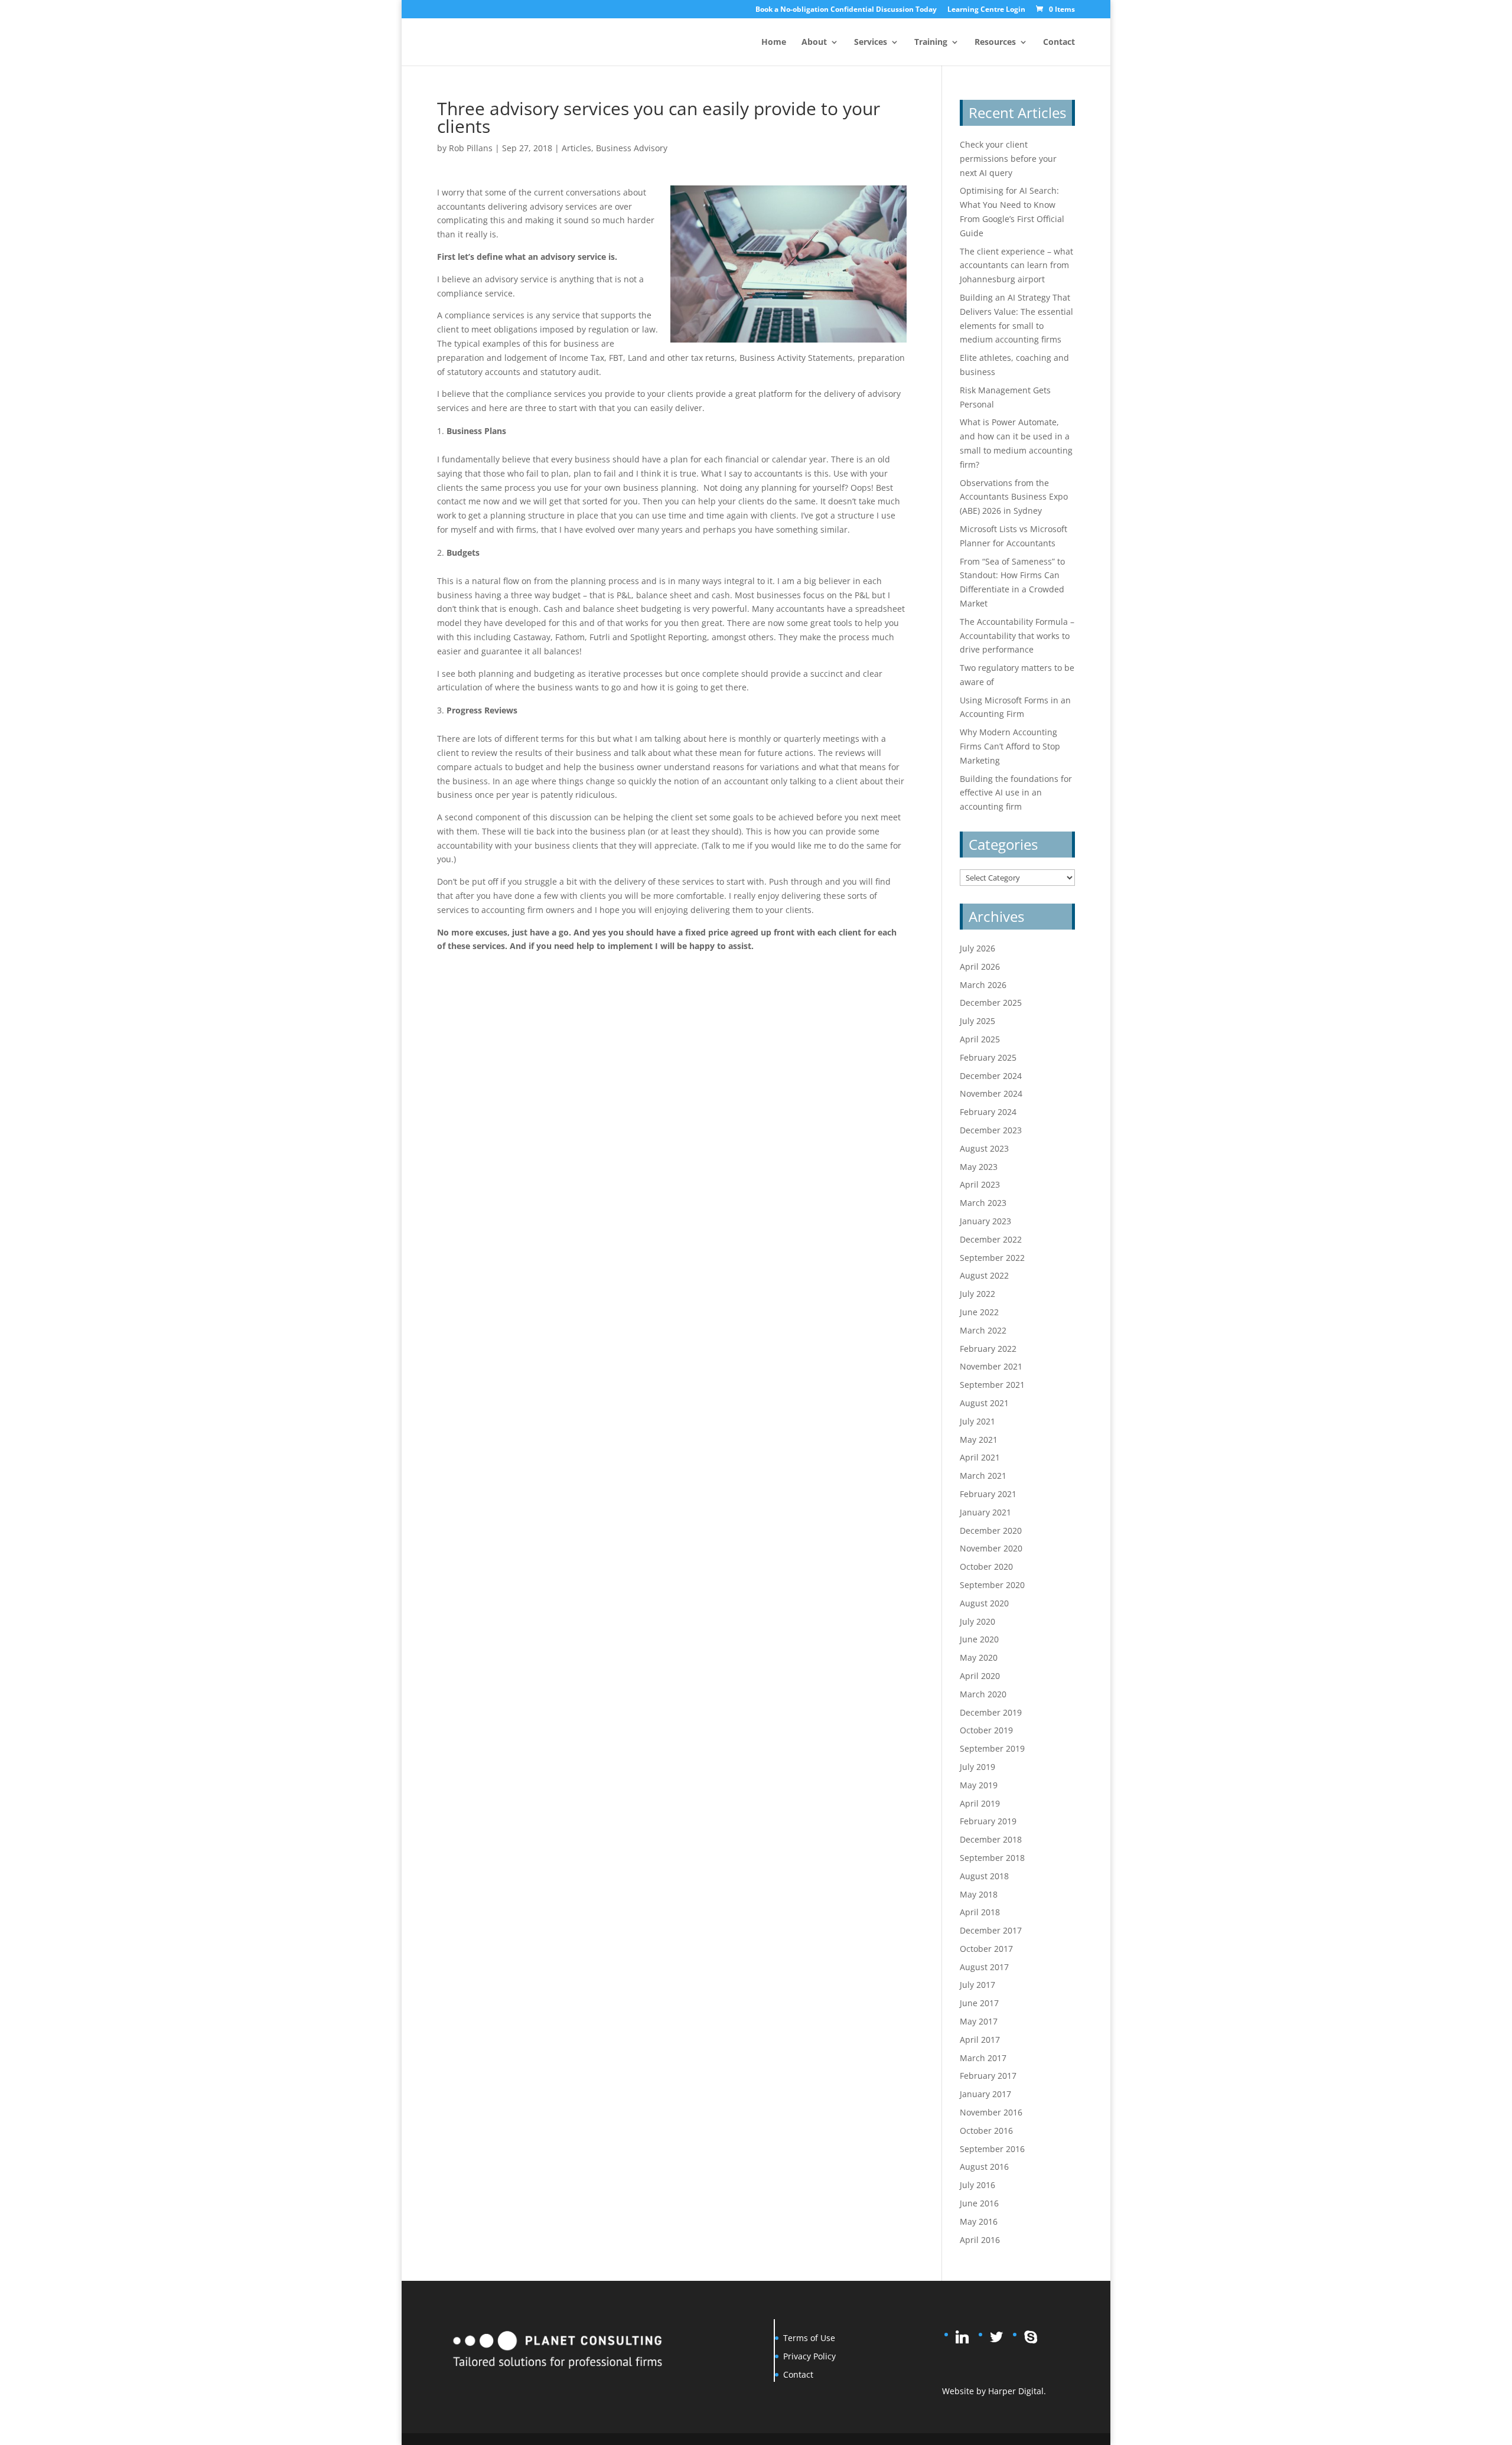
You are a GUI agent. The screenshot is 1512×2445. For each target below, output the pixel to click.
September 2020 (992, 1585)
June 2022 (979, 1312)
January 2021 (985, 1512)
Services (871, 43)
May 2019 (979, 1785)
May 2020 (979, 1657)
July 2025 (977, 1021)
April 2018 (980, 1912)
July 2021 (977, 1421)
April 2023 (980, 1184)
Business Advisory (632, 148)
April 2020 (980, 1676)
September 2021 (992, 1385)
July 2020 (977, 1621)
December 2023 (991, 1130)
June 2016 (979, 2203)
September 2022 (992, 1258)
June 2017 (979, 2003)
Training (931, 43)
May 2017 (979, 2021)
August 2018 (984, 1876)
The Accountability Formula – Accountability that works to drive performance (1017, 636)
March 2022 (983, 1330)
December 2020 (991, 1530)
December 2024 (991, 1076)
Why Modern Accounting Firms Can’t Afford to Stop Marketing (1010, 746)
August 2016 (984, 2167)
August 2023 (984, 1148)
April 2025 (980, 1039)
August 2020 (984, 1603)
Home (774, 43)
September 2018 (992, 1858)
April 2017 (980, 2040)
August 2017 (984, 1967)
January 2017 (985, 2094)
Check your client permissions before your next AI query (1008, 159)
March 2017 (983, 2058)
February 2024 (988, 1112)
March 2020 (983, 1694)
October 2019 (986, 1730)
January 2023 (985, 1221)
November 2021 (991, 1366)
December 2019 (991, 1712)
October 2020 (986, 1567)
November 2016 (991, 2112)
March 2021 (983, 1476)
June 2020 (979, 1639)
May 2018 (979, 1894)
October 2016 (986, 2131)
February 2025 (988, 1057)
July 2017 (977, 1985)
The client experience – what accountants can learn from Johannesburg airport (1016, 265)
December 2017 (991, 1930)
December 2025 (991, 1003)
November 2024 (991, 1093)
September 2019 (992, 1748)
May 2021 (979, 1440)
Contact (1059, 43)
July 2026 (977, 948)
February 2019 (988, 1821)
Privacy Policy (809, 2356)
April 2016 (980, 2240)
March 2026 (983, 985)
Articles (576, 148)
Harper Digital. (1017, 2391)
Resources (995, 43)
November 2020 (991, 1548)
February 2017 (988, 2076)
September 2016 (992, 2149)
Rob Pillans (471, 148)
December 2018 (991, 1839)
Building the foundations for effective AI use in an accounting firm (1016, 793)
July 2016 (977, 2185)
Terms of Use (809, 2338)
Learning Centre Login (986, 10)
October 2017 (986, 1949)
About (814, 43)
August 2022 (984, 1275)
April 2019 (980, 1803)
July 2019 (977, 1767)
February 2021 (988, 1494)
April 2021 (980, 1457)
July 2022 (977, 1294)
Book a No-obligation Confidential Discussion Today (846, 10)
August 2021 (984, 1403)
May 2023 (979, 1167)
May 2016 (979, 2221)
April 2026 (980, 966)
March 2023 (983, 1203)
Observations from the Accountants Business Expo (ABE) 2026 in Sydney (1014, 497)
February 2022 (988, 1349)
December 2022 (991, 1239)
